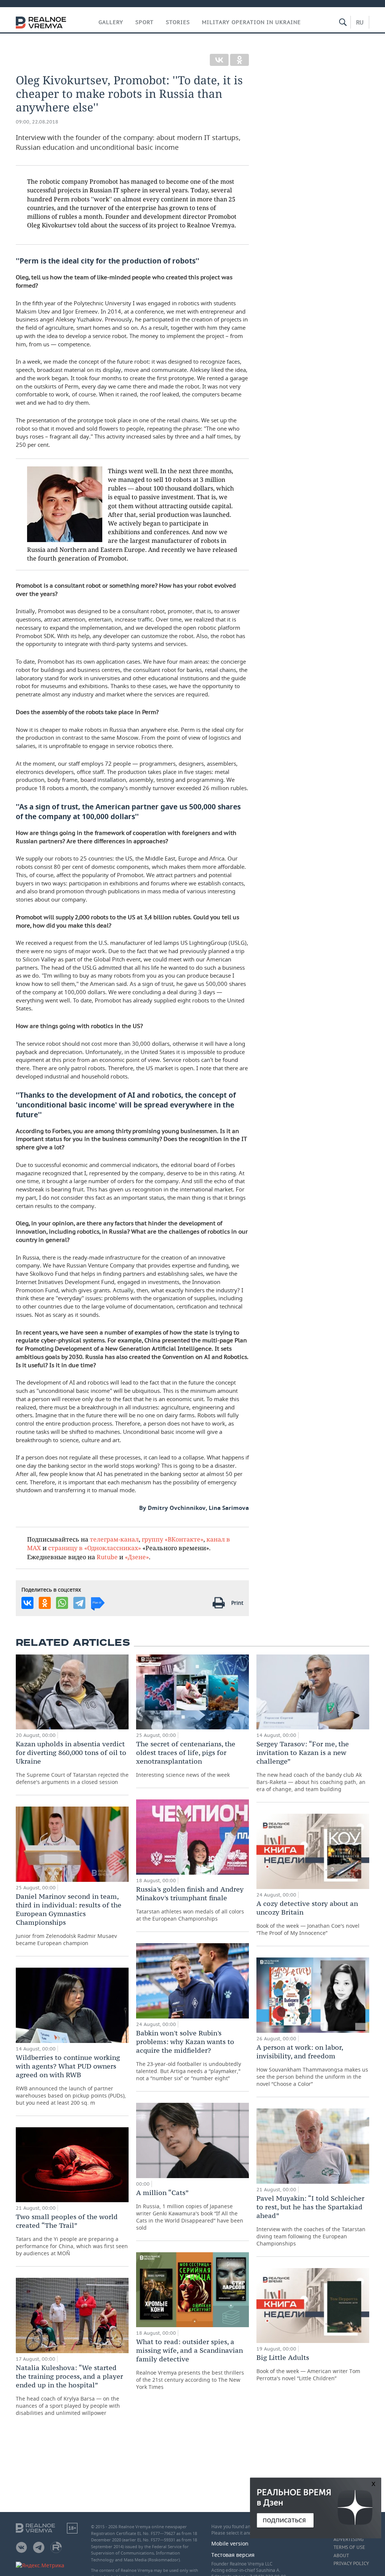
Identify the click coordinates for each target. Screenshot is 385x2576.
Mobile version (230, 2543)
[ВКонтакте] (219, 60)
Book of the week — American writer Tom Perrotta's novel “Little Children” (308, 2367)
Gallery (111, 22)
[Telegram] (79, 1603)
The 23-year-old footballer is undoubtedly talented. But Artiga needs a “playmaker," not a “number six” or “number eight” (189, 2055)
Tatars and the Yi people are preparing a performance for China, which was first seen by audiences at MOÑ (72, 2235)
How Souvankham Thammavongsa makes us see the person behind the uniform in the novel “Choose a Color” (312, 2065)
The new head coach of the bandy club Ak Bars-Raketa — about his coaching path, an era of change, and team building (311, 1766)
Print (237, 1603)
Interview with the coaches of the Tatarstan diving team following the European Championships (311, 2220)
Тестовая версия (233, 2555)
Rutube (107, 1557)
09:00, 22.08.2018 (37, 122)
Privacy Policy (351, 2564)
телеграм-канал (114, 1539)
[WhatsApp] (62, 1603)
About (341, 2556)
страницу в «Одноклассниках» (95, 1548)
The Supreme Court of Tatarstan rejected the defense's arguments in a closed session (72, 1763)
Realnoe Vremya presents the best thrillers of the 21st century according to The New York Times (190, 2364)
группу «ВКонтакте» (173, 1539)
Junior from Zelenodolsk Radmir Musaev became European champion (69, 1919)
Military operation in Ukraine (251, 22)
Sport (145, 22)
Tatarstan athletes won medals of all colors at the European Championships (190, 1903)
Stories (178, 22)
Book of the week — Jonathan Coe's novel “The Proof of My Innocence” (308, 1918)
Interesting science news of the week (186, 1759)
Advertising (349, 2539)
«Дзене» (137, 1557)
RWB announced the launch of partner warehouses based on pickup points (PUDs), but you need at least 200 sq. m (71, 2080)
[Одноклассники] (239, 60)
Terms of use (349, 2547)
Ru (360, 22)
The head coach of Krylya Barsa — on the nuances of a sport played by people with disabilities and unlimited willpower (69, 2390)
